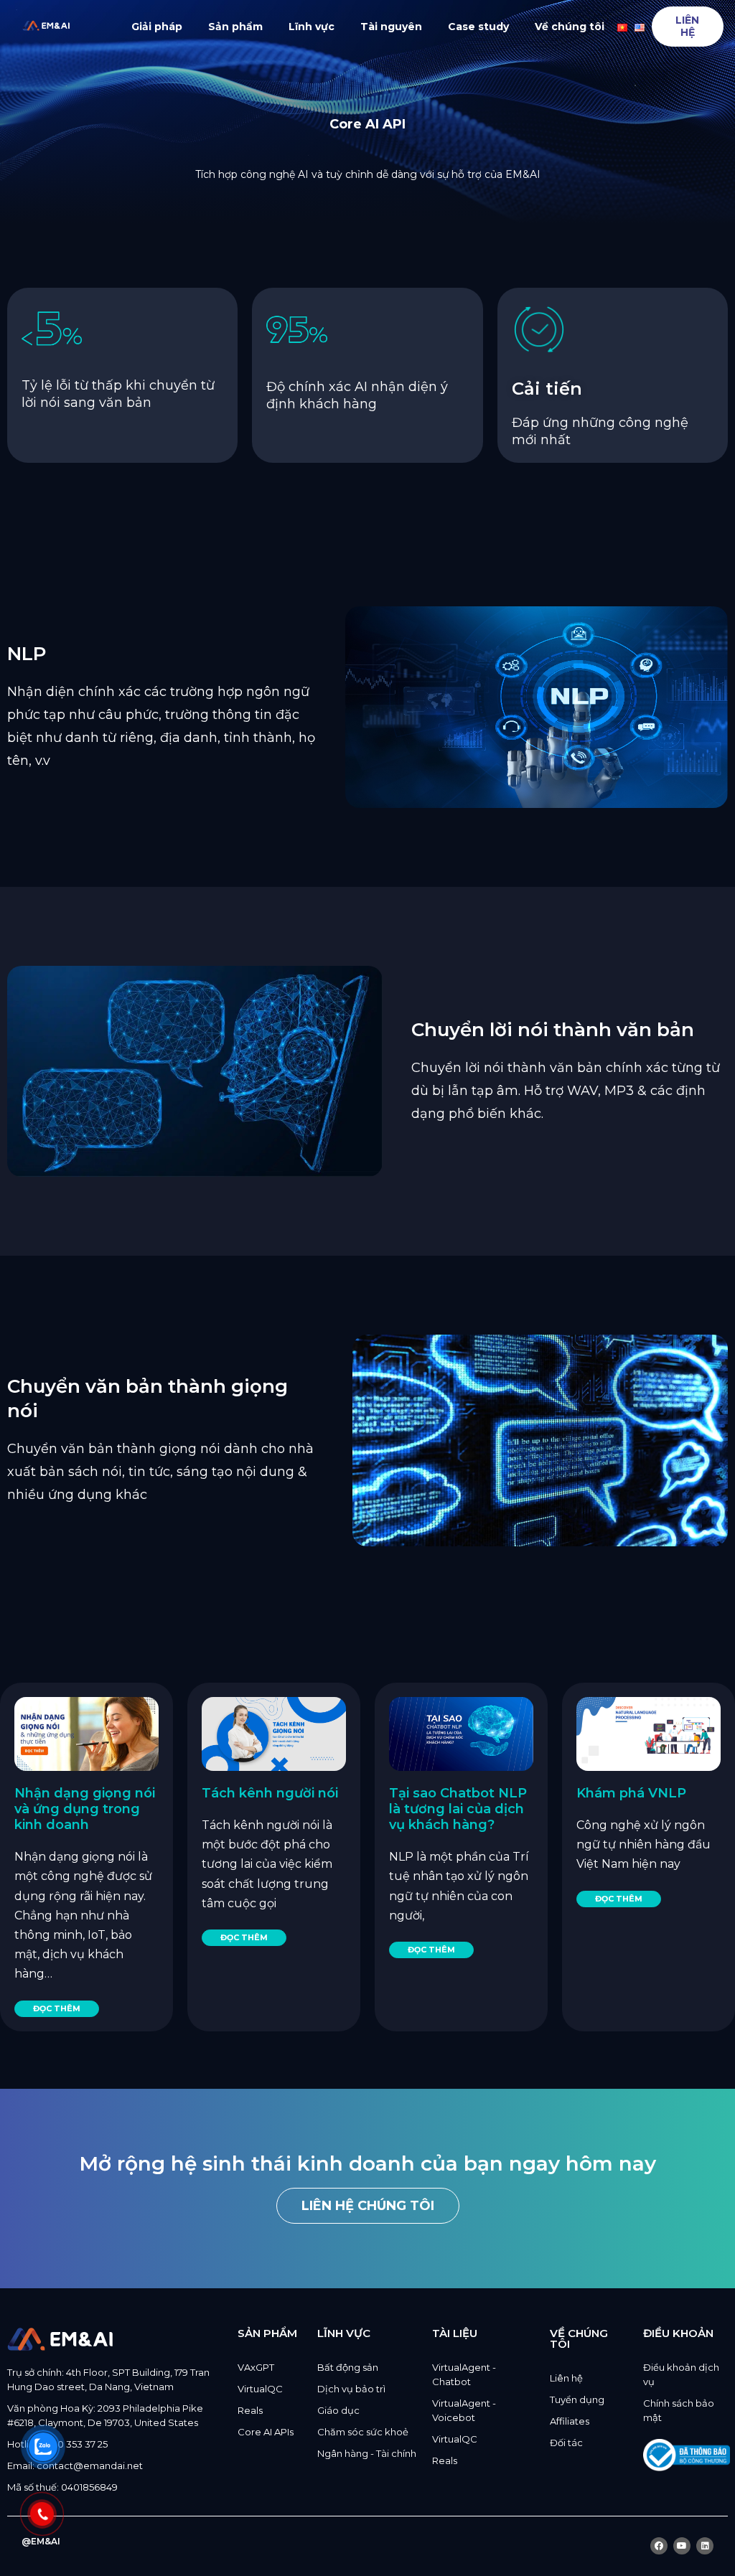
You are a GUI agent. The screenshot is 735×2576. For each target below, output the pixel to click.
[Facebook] (659, 2546)
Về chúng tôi (570, 27)
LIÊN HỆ (687, 26)
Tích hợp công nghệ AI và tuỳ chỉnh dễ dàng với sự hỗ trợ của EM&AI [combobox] (368, 174)
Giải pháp (157, 27)
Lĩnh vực (312, 27)
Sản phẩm (235, 27)
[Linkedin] (705, 2546)
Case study (478, 27)
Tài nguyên (391, 27)
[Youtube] (682, 2546)
